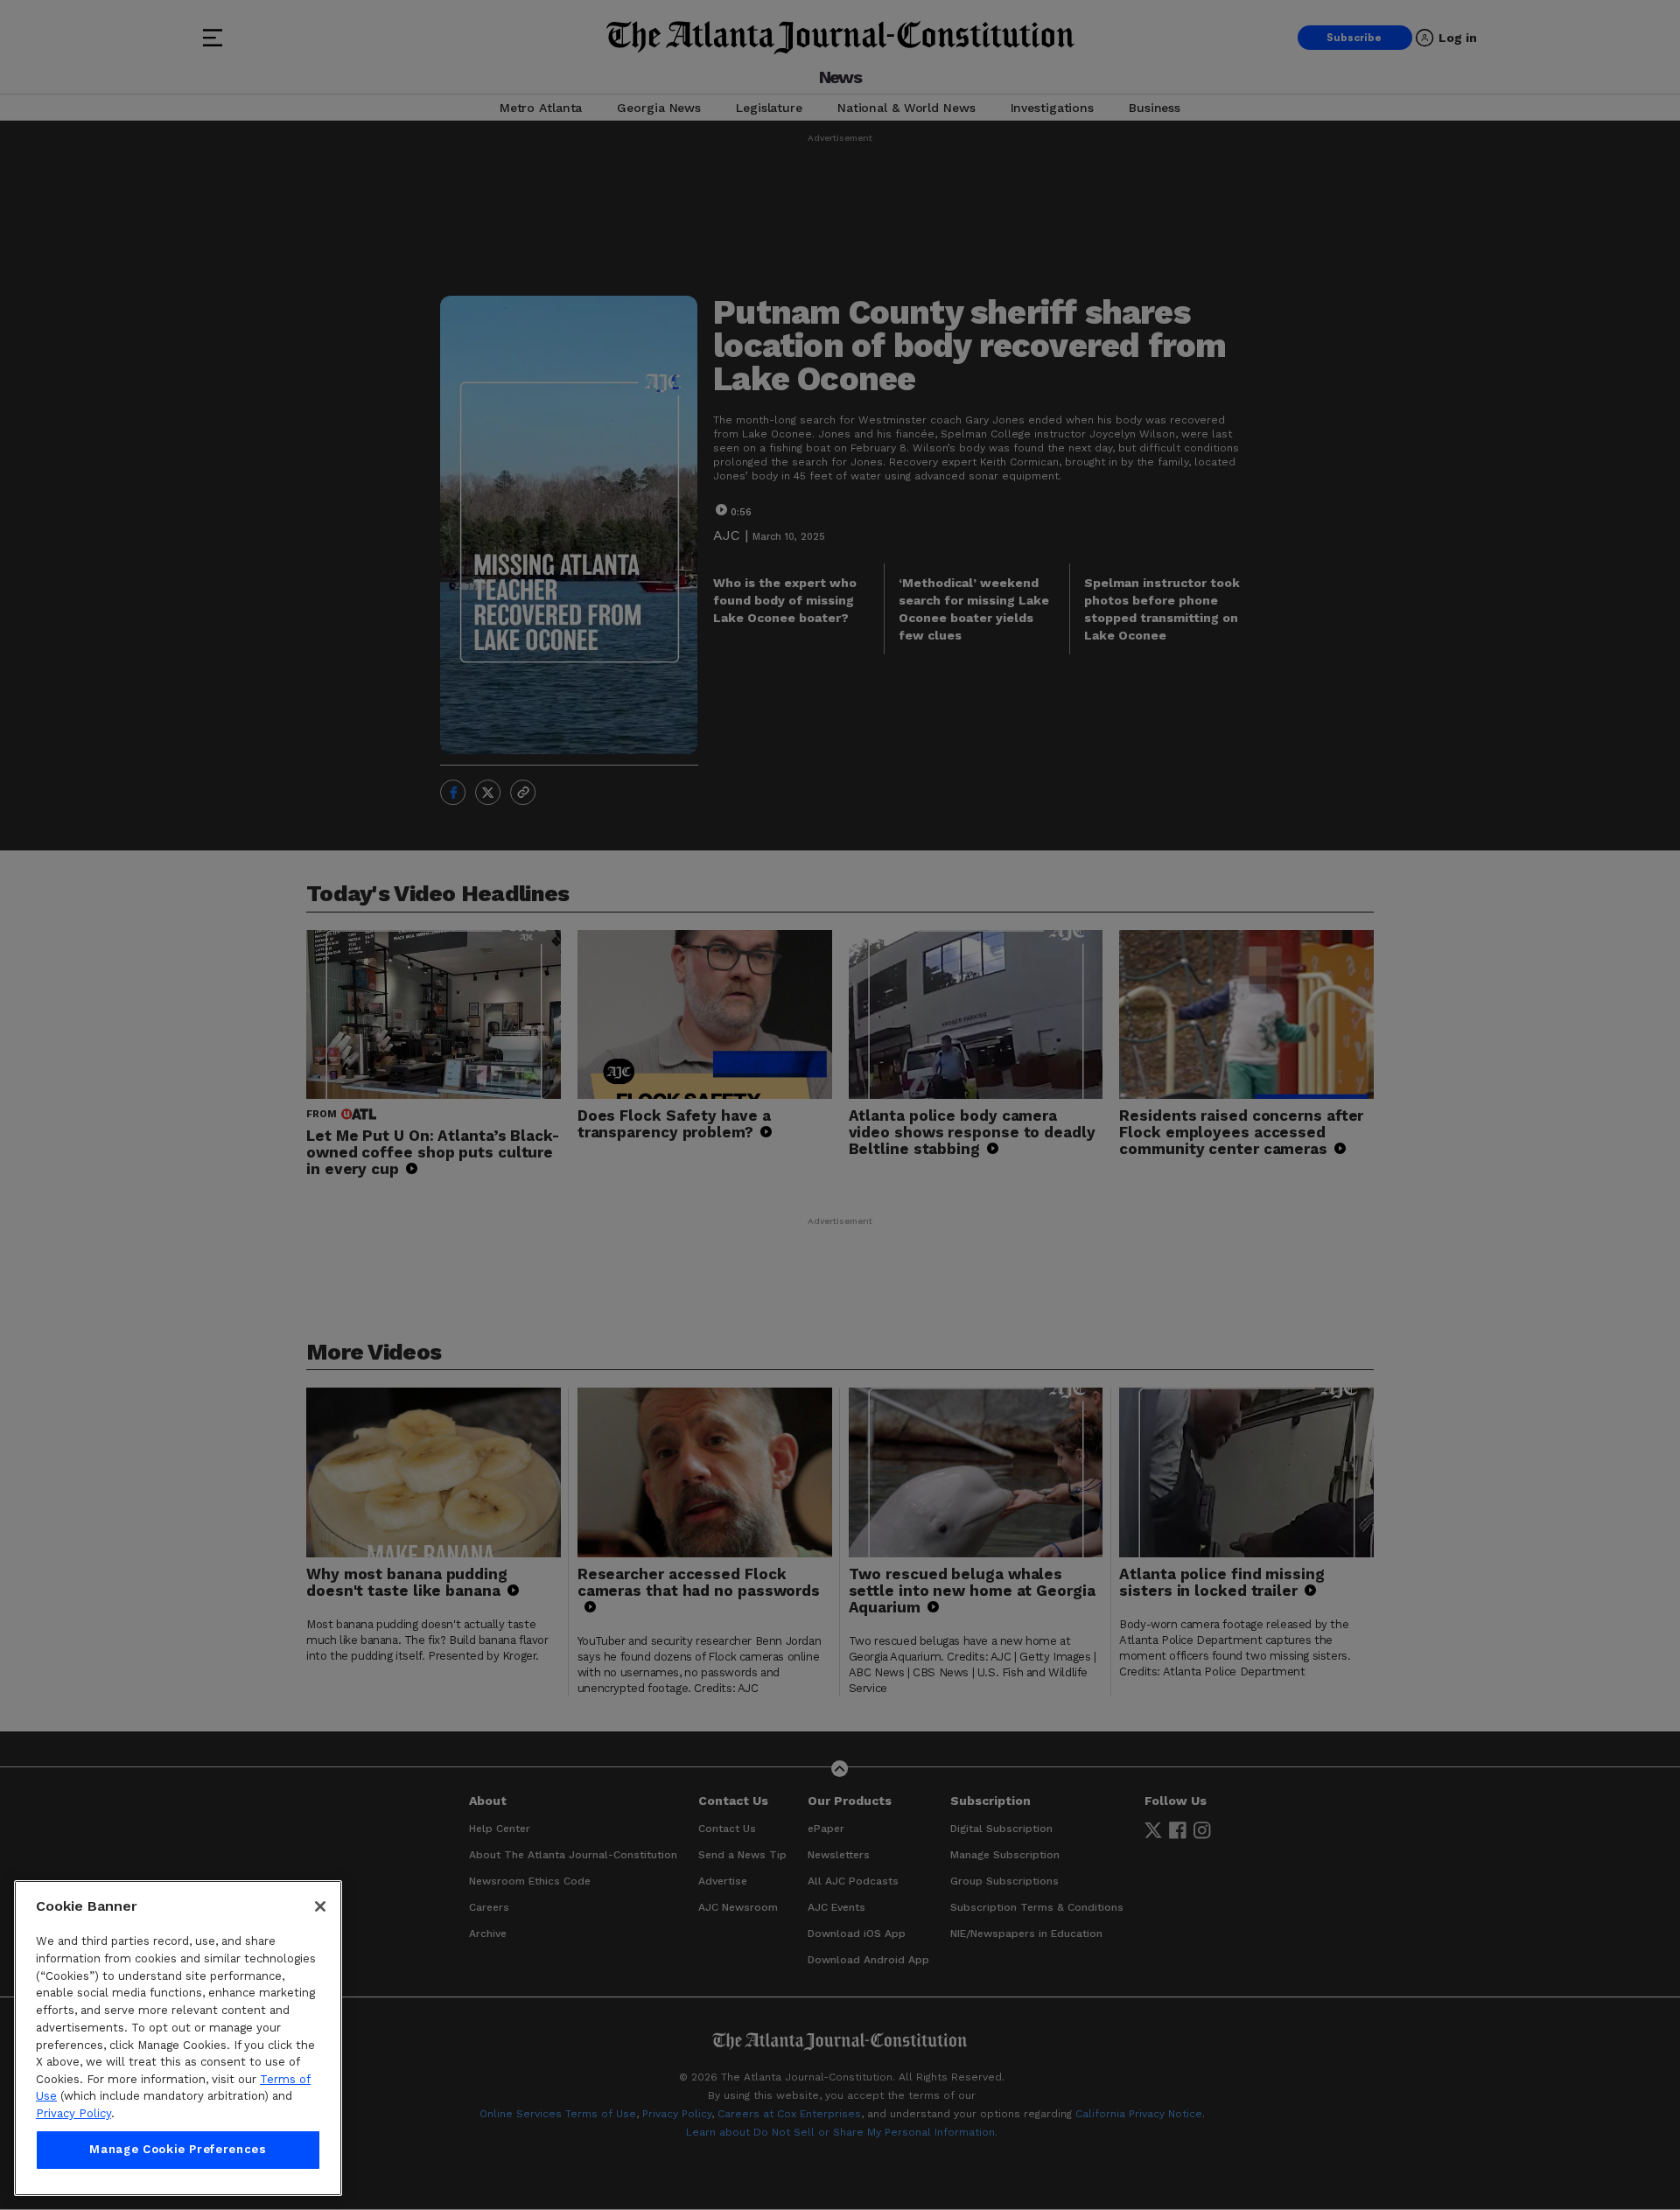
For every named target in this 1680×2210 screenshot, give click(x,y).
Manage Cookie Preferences (178, 2150)
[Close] (320, 1906)
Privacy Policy (73, 2113)
